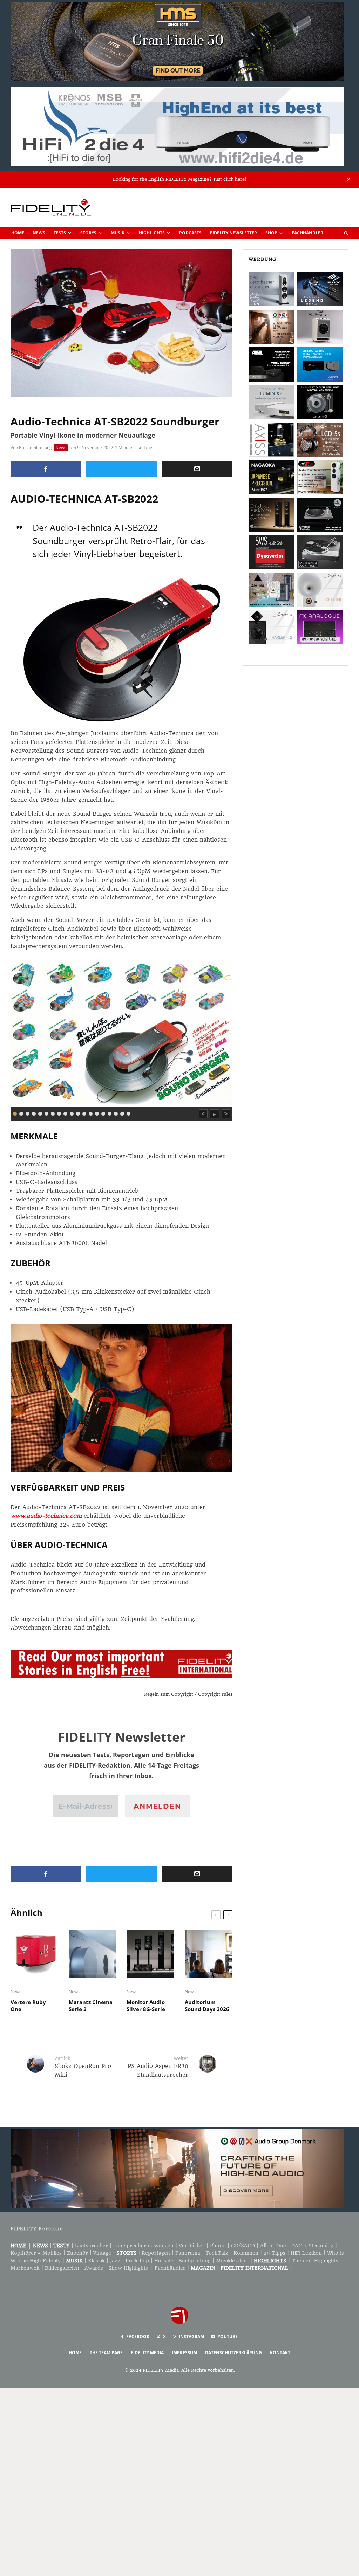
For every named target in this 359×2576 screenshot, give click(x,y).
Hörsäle (164, 2261)
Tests (60, 233)
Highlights (152, 233)
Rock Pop (137, 2261)
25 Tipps (275, 2253)
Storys (88, 233)
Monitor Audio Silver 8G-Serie (146, 2006)
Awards (94, 2268)
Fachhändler (307, 233)
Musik (118, 233)
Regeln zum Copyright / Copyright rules (188, 1694)
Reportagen (156, 2253)
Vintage (102, 2253)
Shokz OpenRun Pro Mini (83, 2067)
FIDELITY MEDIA (147, 2353)
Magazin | (206, 2268)
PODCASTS (190, 233)
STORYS (127, 2253)
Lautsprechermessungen (143, 2246)
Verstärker (192, 2246)
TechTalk (217, 2253)
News (39, 233)
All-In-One (273, 2246)
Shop (271, 233)
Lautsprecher (92, 2246)
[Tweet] (121, 469)
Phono (218, 2246)
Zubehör (77, 2253)
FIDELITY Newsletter (233, 233)
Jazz (115, 2261)
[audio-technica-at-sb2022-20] (121, 1032)
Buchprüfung (195, 2261)
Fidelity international (254, 2268)
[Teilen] (46, 469)
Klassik (96, 2261)
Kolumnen (246, 2253)
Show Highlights (128, 2268)
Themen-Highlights (315, 2261)
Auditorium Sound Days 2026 (207, 2006)
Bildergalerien (62, 2268)
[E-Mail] (197, 469)
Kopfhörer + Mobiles (36, 2253)
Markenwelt (25, 2268)
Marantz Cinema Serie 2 (91, 2006)
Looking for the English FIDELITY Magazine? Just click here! (179, 179)
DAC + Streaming (312, 2246)
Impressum (184, 2353)
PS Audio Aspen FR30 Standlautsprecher (158, 2067)
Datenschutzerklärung (233, 2353)
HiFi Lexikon (306, 2253)
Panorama (188, 2253)
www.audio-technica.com (46, 1516)
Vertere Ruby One (28, 2006)
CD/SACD (243, 2246)
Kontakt (280, 2353)
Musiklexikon (232, 2261)
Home (18, 233)
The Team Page (106, 2353)
